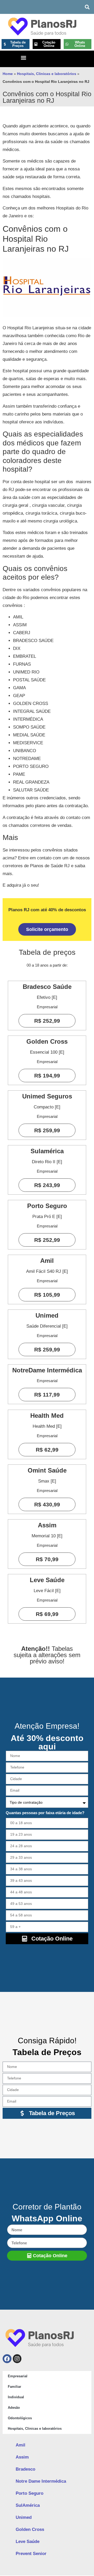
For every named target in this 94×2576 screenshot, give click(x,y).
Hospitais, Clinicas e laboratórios (47, 74)
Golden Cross (30, 2529)
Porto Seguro (30, 2493)
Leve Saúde (28, 2542)
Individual (16, 2397)
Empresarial (18, 2376)
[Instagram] (17, 2359)
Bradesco (25, 2469)
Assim (22, 2457)
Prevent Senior (31, 2554)
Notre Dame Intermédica (41, 2481)
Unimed (24, 2517)
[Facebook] (7, 2359)
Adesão (14, 2408)
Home (8, 74)
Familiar (14, 2387)
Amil (20, 2445)
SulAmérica (28, 2505)
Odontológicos (20, 2418)
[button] (87, 7)
